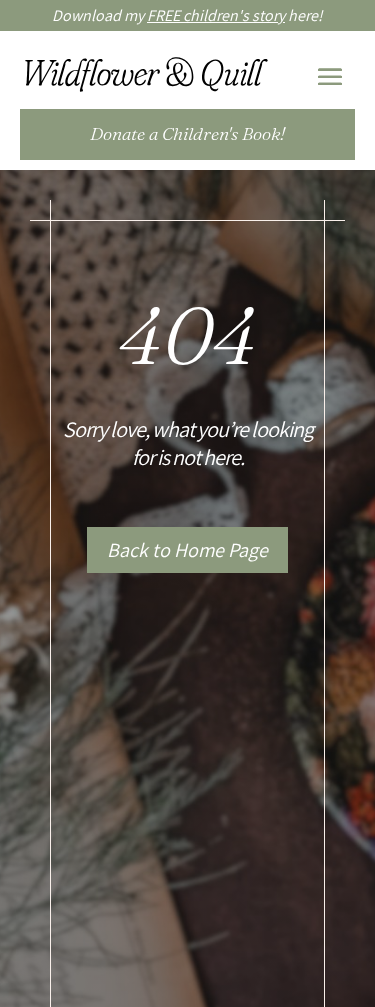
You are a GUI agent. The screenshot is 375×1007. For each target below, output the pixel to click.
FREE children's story (216, 15)
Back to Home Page (187, 550)
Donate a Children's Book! (187, 133)
